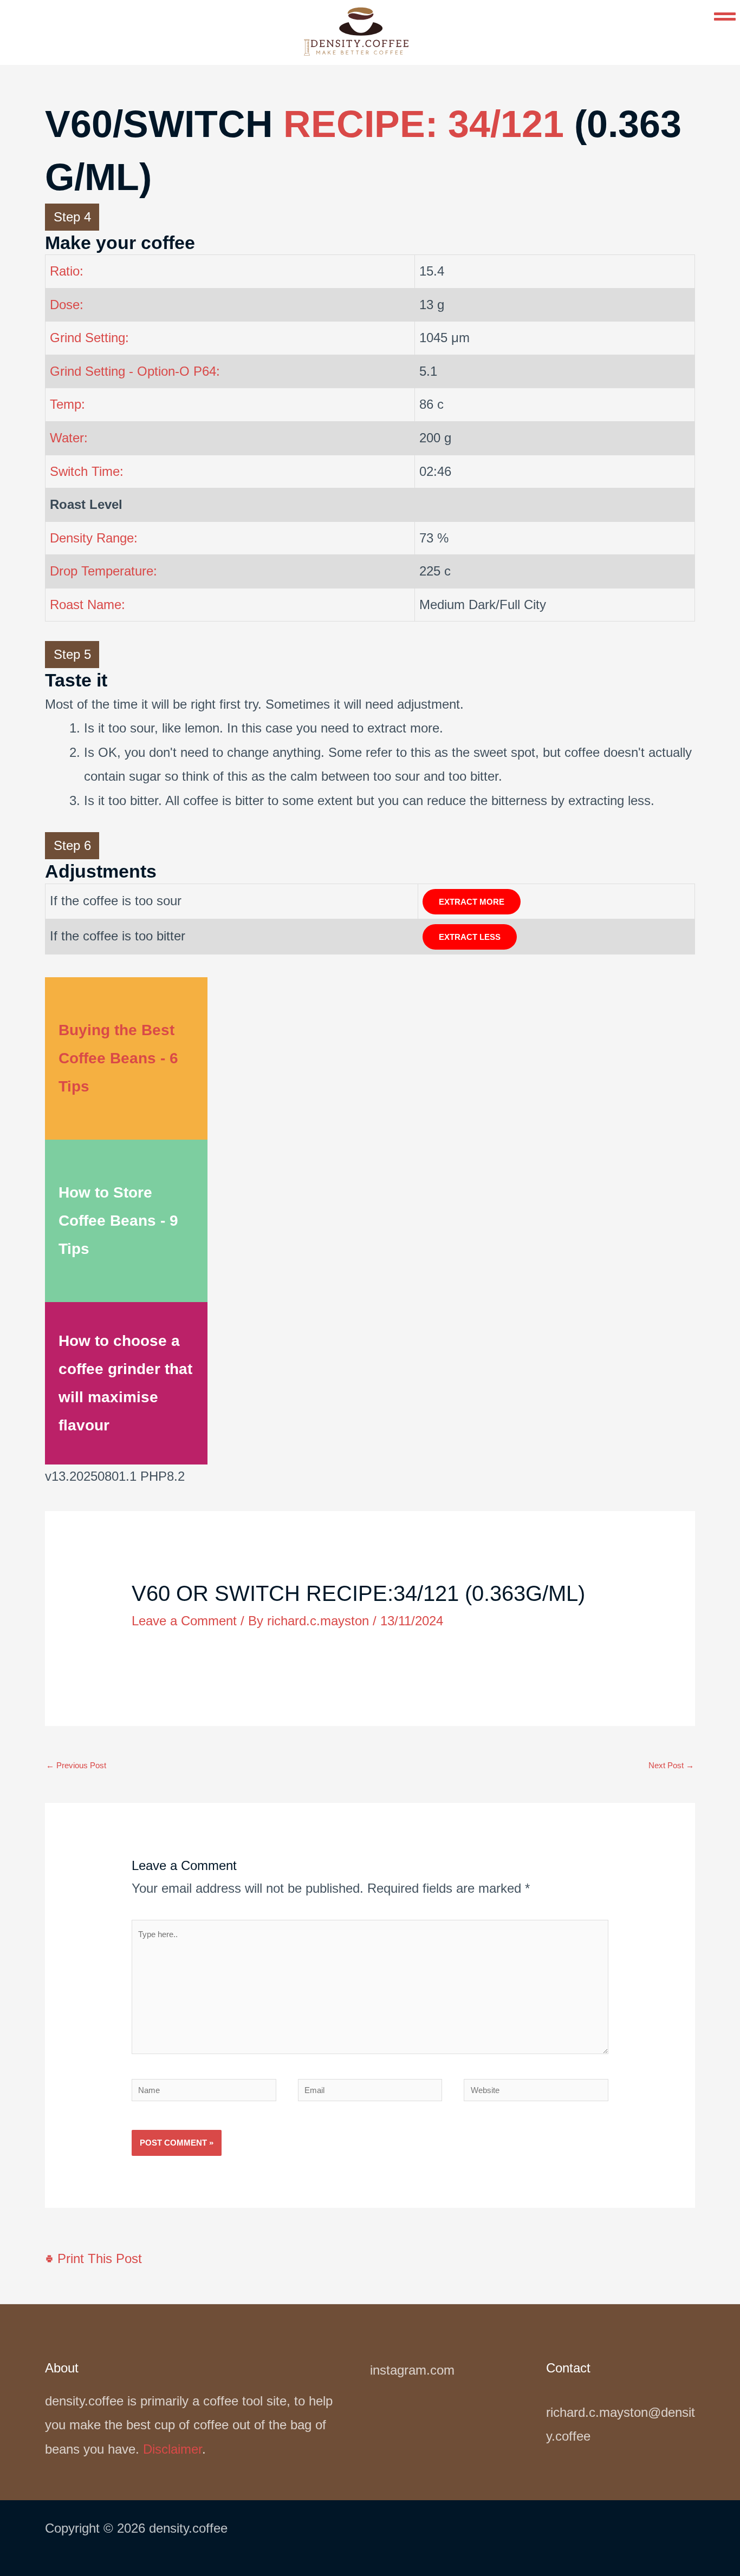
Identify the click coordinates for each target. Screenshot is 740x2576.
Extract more (472, 902)
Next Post (671, 1765)
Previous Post (76, 1765)
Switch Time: (87, 471)
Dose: (67, 305)
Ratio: (67, 271)
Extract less (470, 937)
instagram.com (412, 2370)
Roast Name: (87, 604)
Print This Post (98, 2258)
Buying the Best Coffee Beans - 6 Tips (118, 1058)
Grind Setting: (89, 338)
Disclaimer (173, 2449)
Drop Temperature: (103, 571)
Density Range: (94, 538)
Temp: (67, 404)
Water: (69, 438)
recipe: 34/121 (424, 124)
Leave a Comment (184, 1621)
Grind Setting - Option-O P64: (135, 371)
